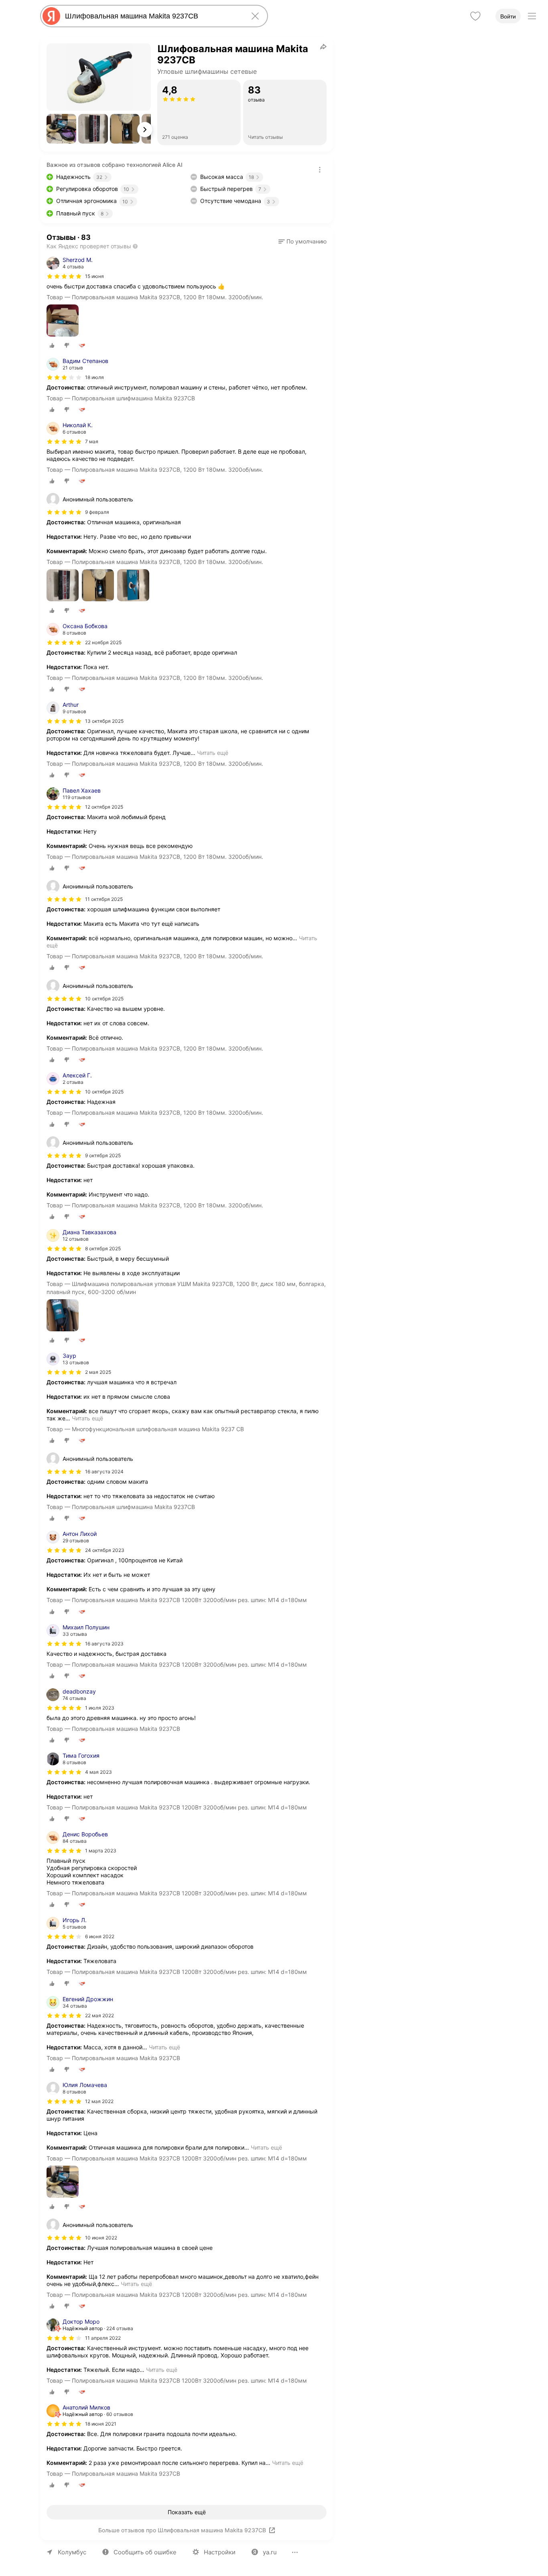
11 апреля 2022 (103, 2338)
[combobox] (152, 16)
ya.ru (270, 2552)
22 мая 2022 (99, 2015)
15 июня (94, 276)
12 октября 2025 (104, 807)
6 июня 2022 (100, 1936)
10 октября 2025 (104, 1092)
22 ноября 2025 (103, 642)
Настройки (220, 2552)
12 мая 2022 (99, 2101)
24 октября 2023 (105, 1550)
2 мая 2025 (98, 1372)
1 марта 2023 (101, 1851)
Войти (508, 16)
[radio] (52, 345)
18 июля (94, 377)
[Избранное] (475, 16)
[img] (64, 276)
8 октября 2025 (103, 1248)
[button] (61, 129)
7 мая (92, 441)
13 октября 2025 (104, 721)
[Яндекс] (51, 16)
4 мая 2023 (98, 1772)
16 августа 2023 (104, 1644)
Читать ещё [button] (213, 753)
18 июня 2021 (101, 2424)
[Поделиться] (323, 47)
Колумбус (72, 2552)
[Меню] (532, 16)
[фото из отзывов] (63, 321)
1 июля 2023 (100, 1708)
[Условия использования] (320, 170)
